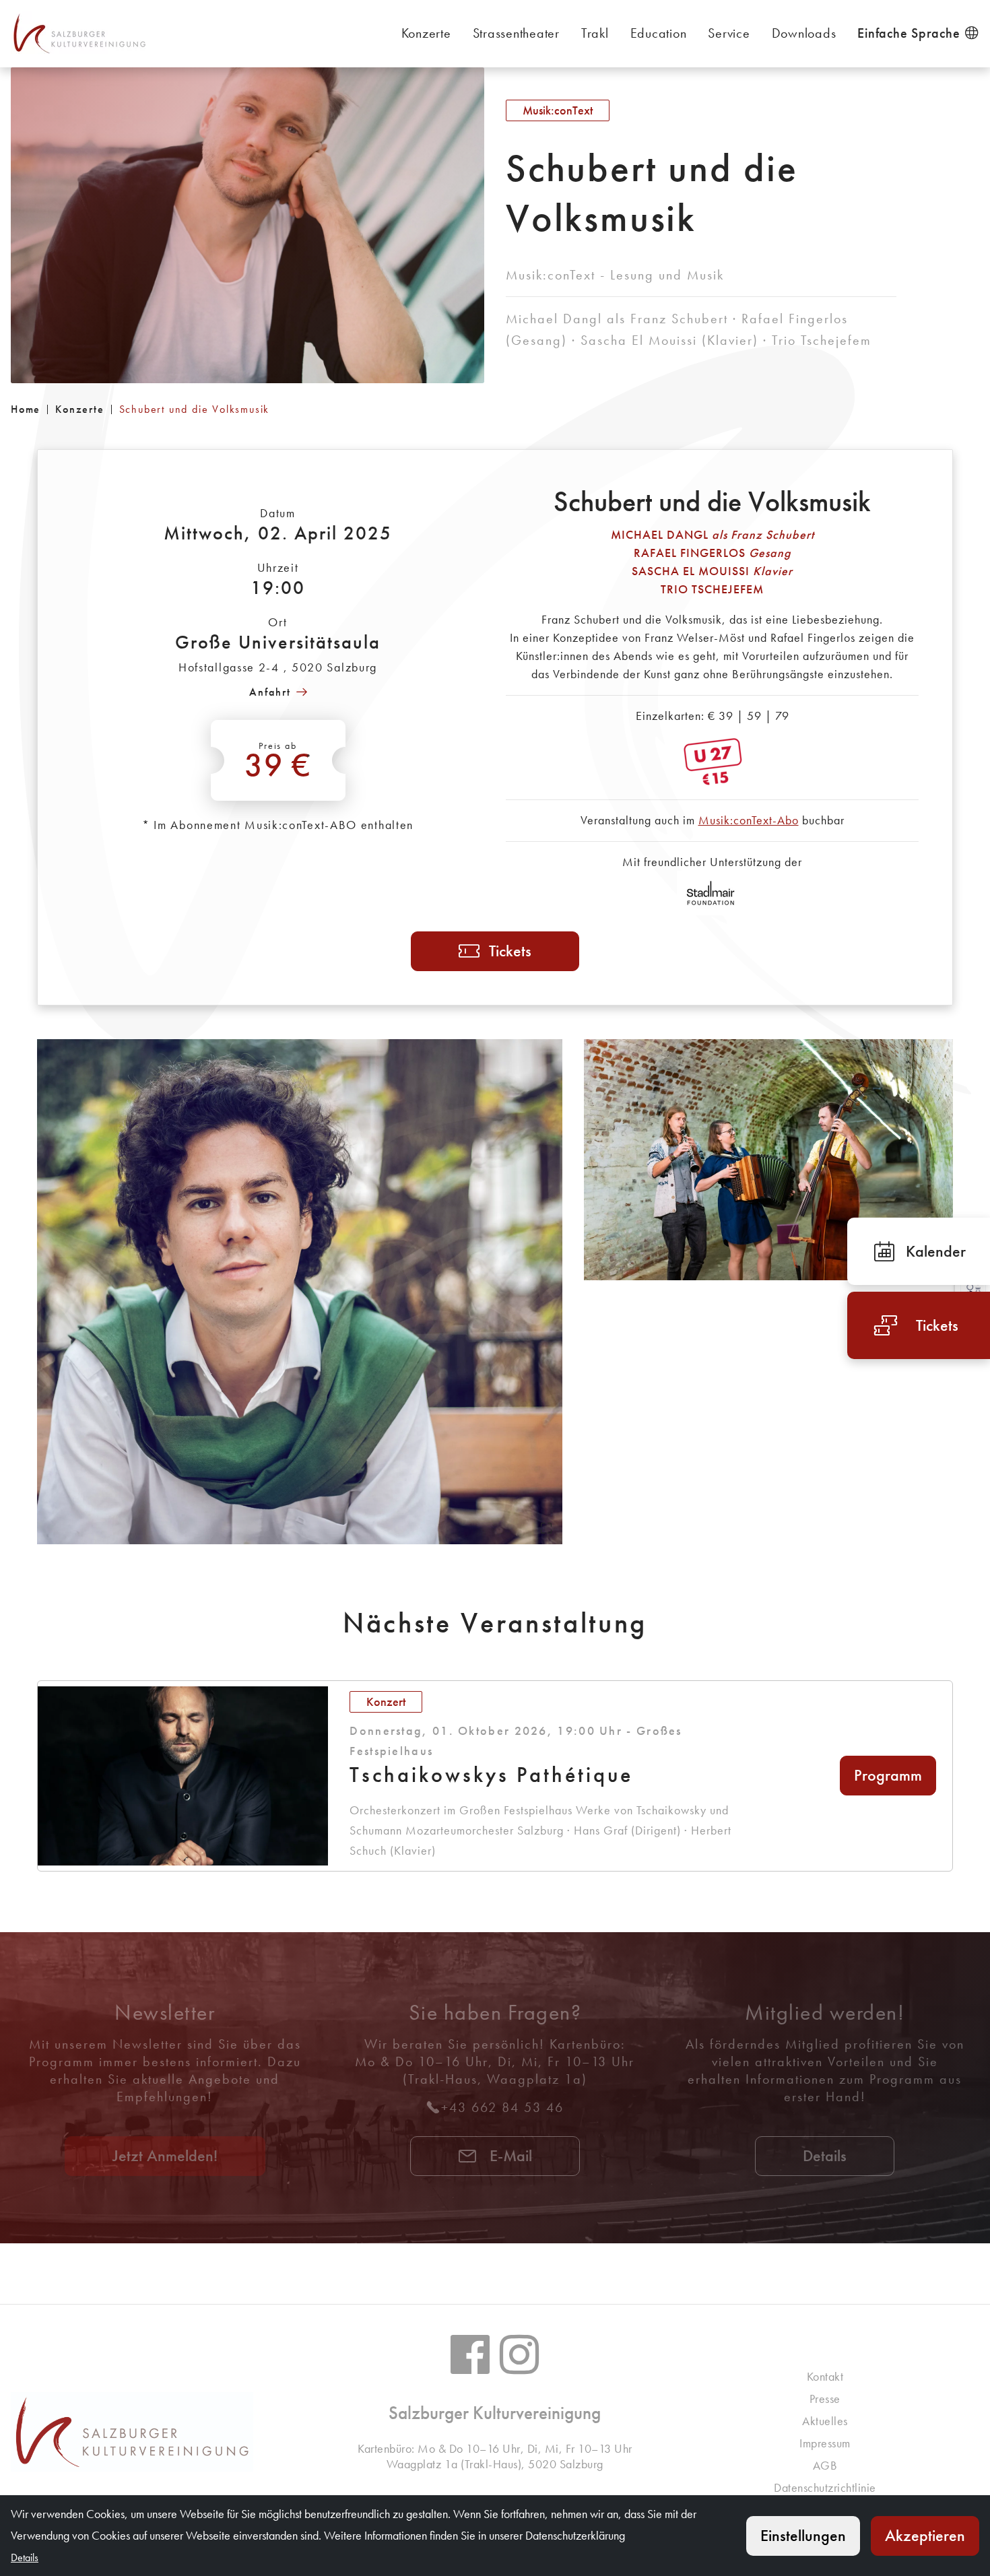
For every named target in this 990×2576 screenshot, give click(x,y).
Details (825, 2155)
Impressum (825, 2443)
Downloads (804, 33)
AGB (825, 2465)
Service (729, 33)
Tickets (510, 951)
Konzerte (426, 33)
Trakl (595, 33)
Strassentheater (516, 33)
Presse (825, 2399)
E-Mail (509, 2155)
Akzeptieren (925, 2535)
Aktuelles (825, 2421)
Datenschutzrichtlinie (825, 2487)
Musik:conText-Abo (749, 820)
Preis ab (278, 762)
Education (659, 33)
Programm (888, 1775)
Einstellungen (803, 2535)
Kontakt (825, 2376)
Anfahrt (270, 692)
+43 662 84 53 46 (502, 2107)
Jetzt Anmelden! (165, 2155)
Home (26, 409)
